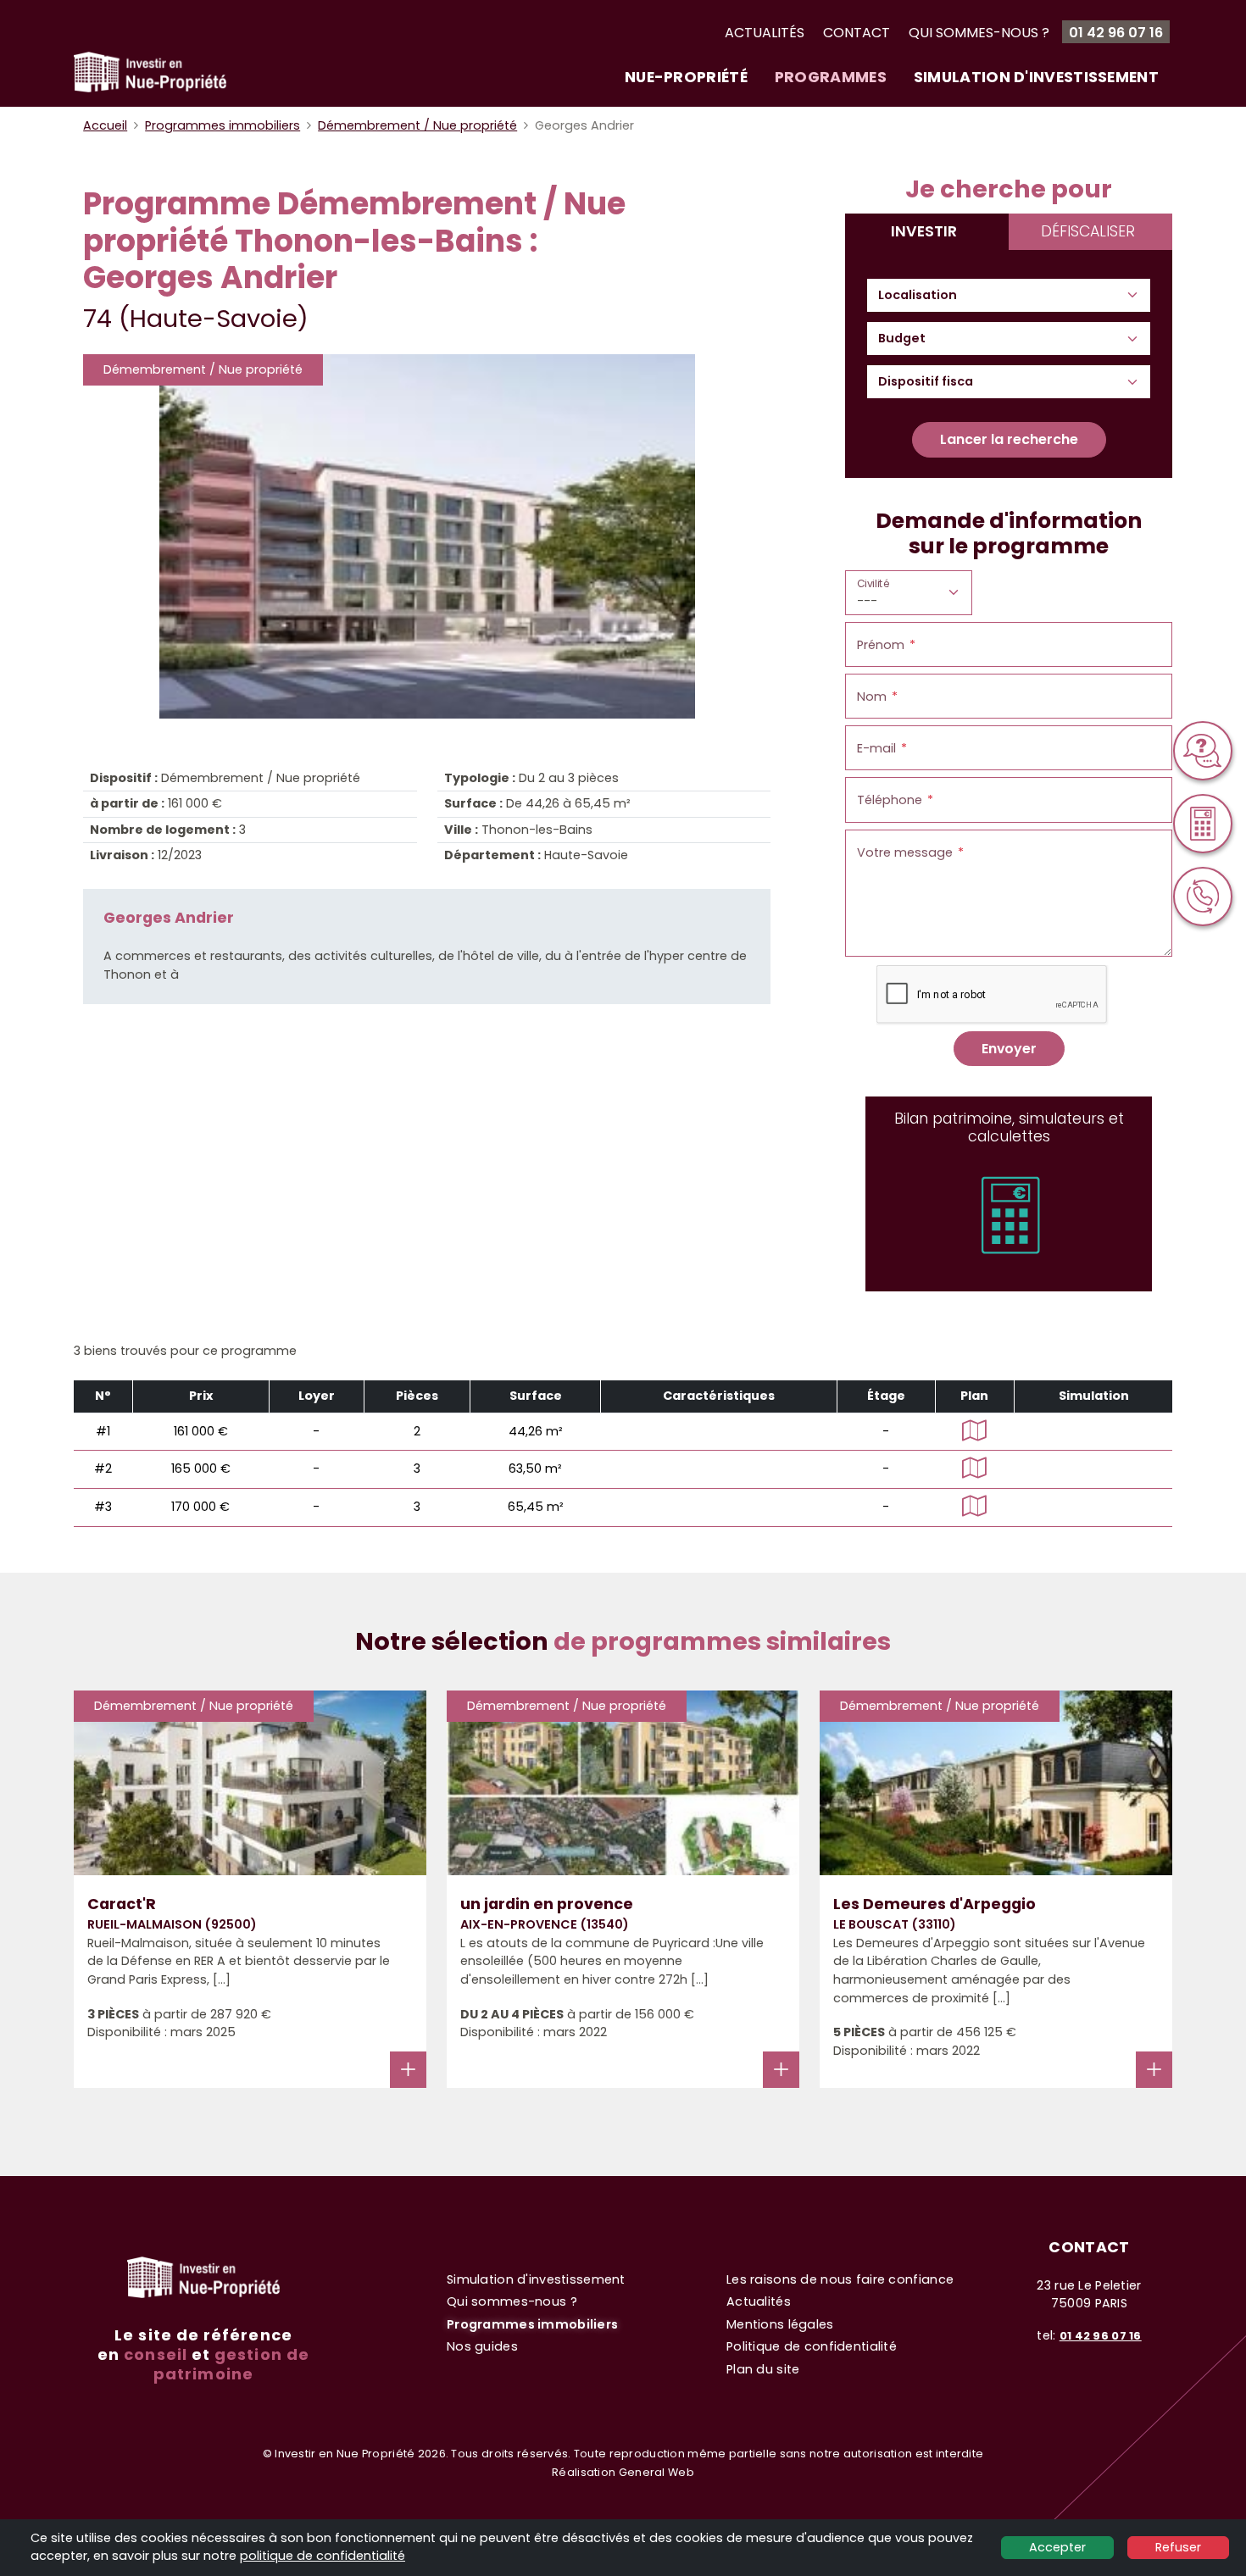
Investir (924, 231)
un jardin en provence (547, 1904)
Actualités (765, 33)
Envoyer (1009, 1049)
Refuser (1178, 2547)
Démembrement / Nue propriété (417, 125)
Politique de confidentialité (812, 2346)
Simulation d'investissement (1036, 77)
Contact (857, 33)
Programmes (831, 77)
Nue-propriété (686, 77)
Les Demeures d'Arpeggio (934, 1904)
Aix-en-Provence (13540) (545, 1924)
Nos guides (482, 2346)
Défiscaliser (1088, 231)
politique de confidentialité (323, 2556)
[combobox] (926, 296)
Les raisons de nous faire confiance (840, 2279)
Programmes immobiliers (222, 125)
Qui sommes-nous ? (979, 33)
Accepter (1057, 2547)
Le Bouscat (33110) (895, 1924)
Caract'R (122, 1904)
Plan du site (763, 2369)
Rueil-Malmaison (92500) (172, 1924)
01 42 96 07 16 (1116, 33)
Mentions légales (780, 2324)
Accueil (105, 125)
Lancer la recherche (1009, 439)
